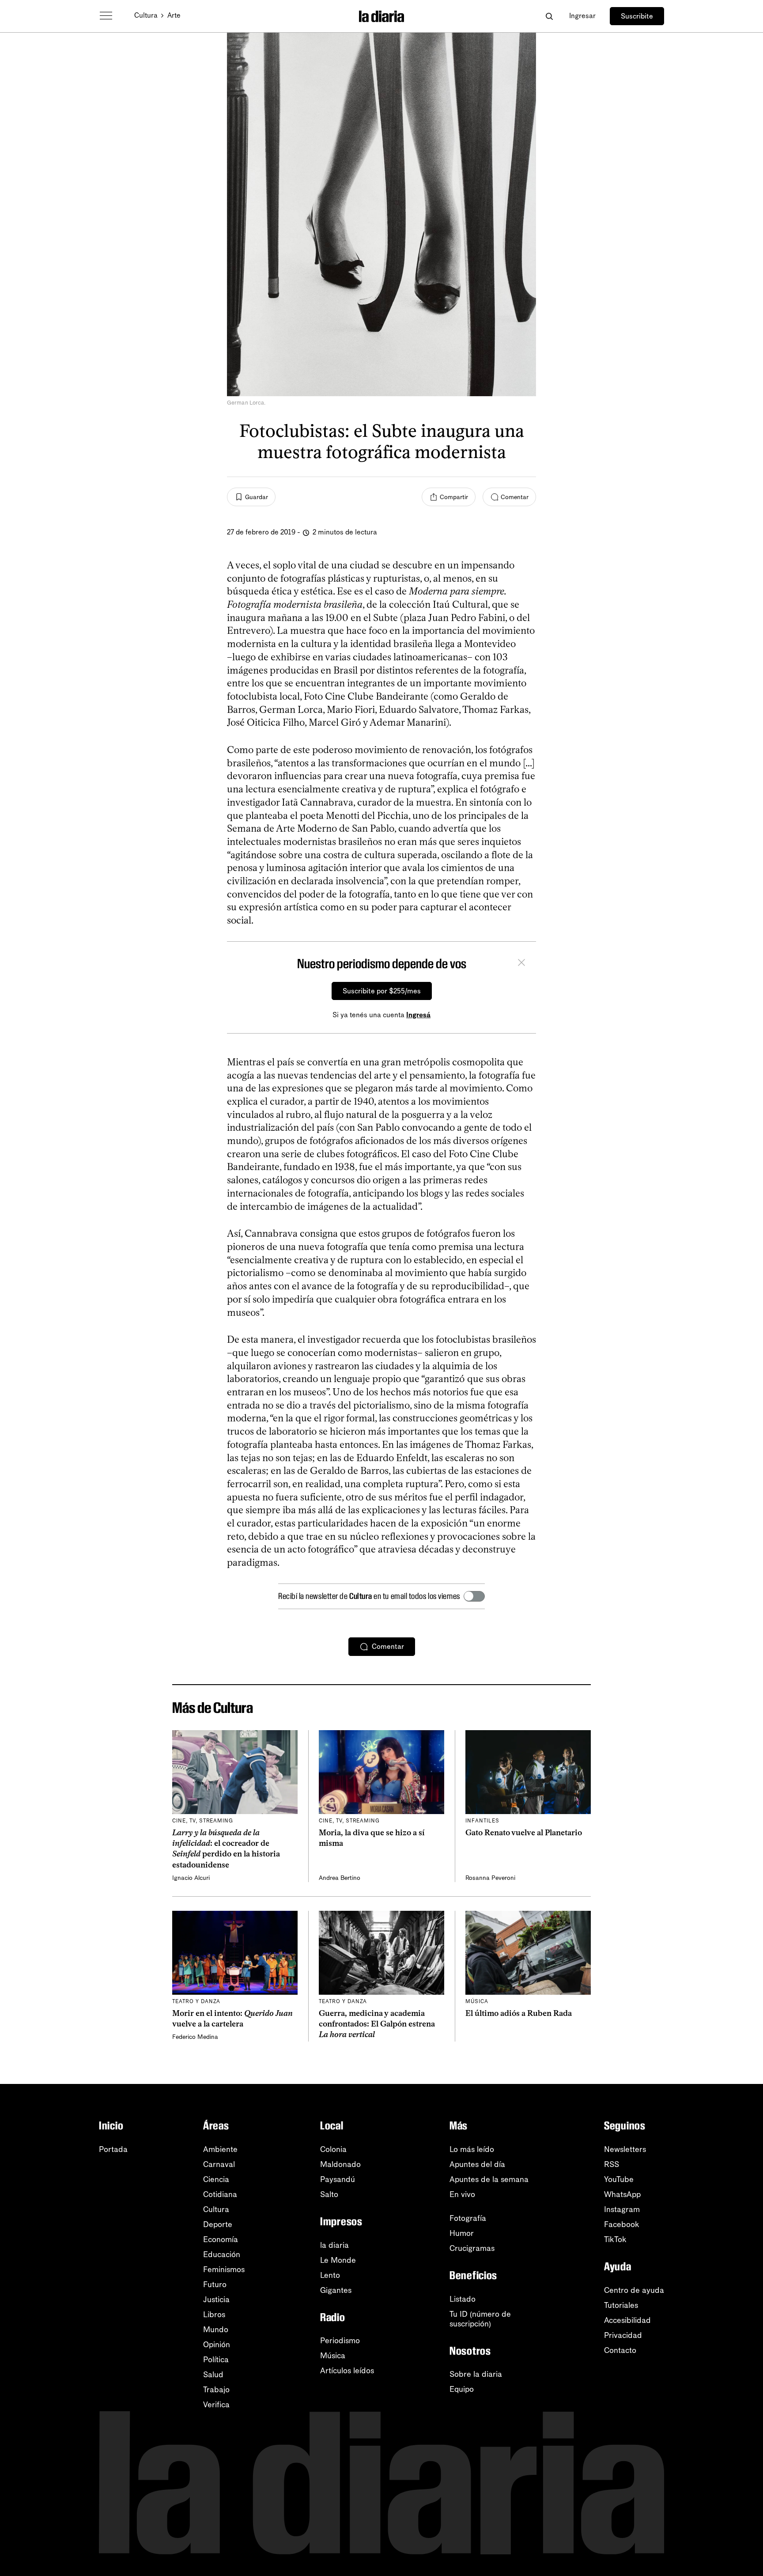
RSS (612, 2164)
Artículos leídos (347, 2371)
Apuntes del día (477, 2164)
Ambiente (220, 2149)
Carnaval (219, 2164)
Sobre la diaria (476, 2374)
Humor (462, 2233)
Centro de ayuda (634, 2290)
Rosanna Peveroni (490, 1878)
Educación (222, 2254)
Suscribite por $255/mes (382, 991)
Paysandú (338, 2179)
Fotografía (468, 2218)
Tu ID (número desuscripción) (480, 2319)
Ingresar (582, 16)
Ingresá (418, 1015)
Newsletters (625, 2149)
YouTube (619, 2179)
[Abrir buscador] (549, 16)
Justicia (216, 2299)
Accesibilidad (627, 2320)
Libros (214, 2315)
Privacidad (623, 2335)
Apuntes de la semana (489, 2179)
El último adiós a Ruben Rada (519, 2013)
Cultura (146, 15)
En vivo (462, 2194)
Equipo (462, 2389)
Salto (329, 2194)
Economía (221, 2239)
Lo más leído (472, 2149)
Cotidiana (220, 2194)
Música (333, 2356)
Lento (330, 2275)
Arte (174, 15)
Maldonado (340, 2164)
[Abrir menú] (106, 16)
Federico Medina (195, 2037)
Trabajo (216, 2390)
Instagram (622, 2209)
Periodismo (340, 2341)
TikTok (615, 2239)
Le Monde (338, 2260)
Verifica (216, 2405)
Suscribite (637, 16)
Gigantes (336, 2290)
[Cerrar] (521, 964)
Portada (113, 2149)
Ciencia (216, 2179)
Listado (463, 2299)
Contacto (620, 2350)
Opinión (217, 2345)
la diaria (334, 2245)
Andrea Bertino (340, 1878)
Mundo (216, 2330)
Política (216, 2360)
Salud (213, 2375)
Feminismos (224, 2269)
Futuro (215, 2284)
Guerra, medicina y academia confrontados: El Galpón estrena (377, 2024)
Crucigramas (472, 2248)
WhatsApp (622, 2194)
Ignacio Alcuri (191, 1878)
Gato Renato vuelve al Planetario (524, 1833)
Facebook (622, 2224)
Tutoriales (621, 2305)
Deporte (218, 2224)
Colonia (333, 2149)
